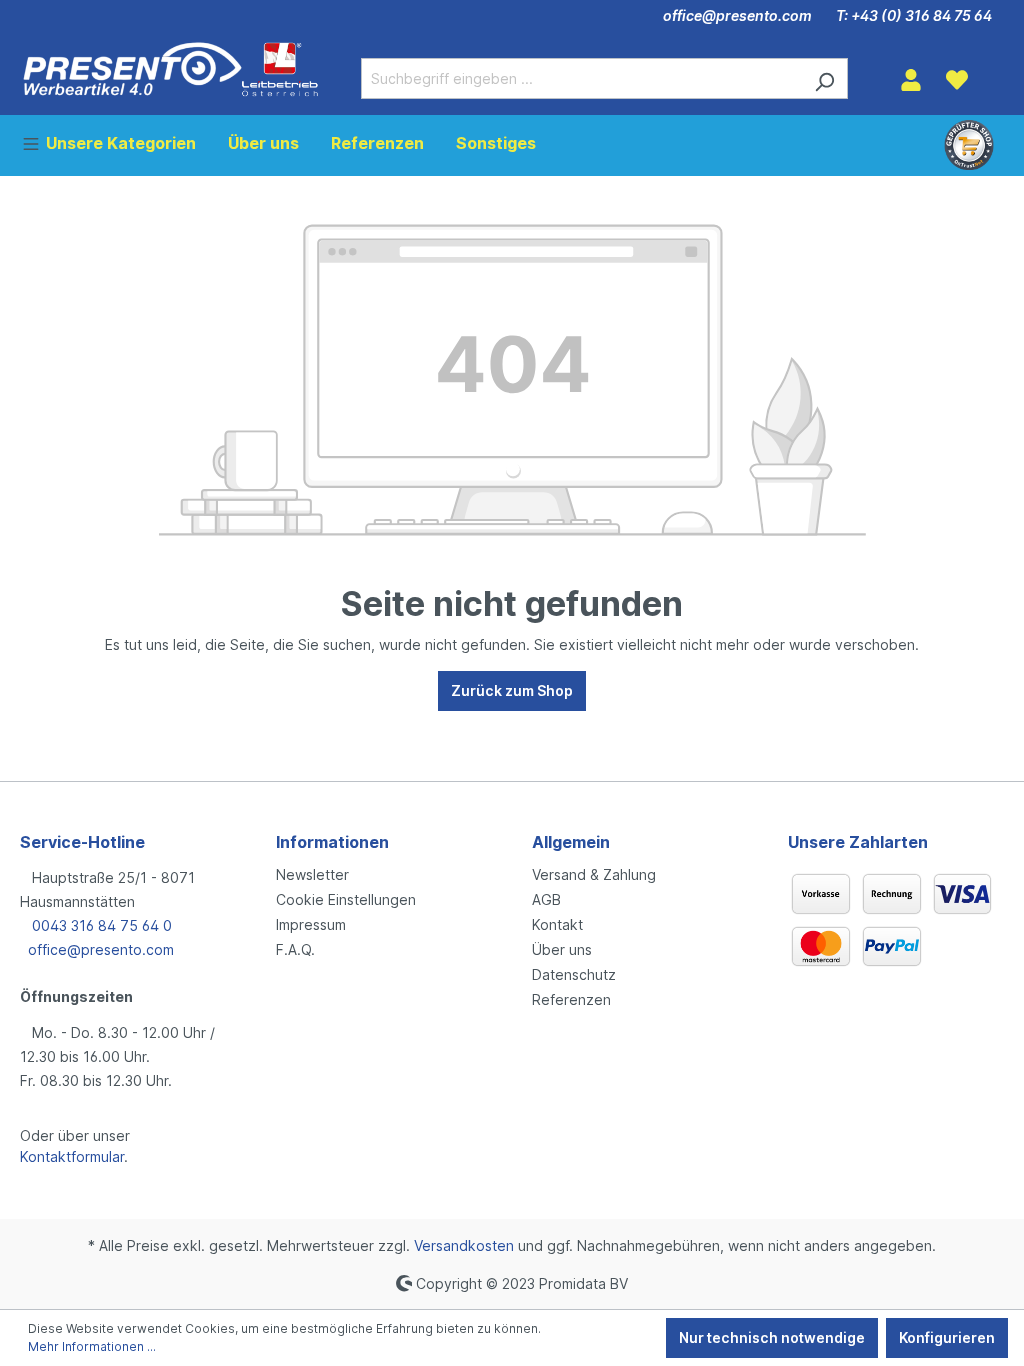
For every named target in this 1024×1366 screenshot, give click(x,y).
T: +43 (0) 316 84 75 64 (914, 15)
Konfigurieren (947, 1337)
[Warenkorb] (992, 73)
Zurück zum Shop (512, 690)
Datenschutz (574, 974)
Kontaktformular (72, 1156)
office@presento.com (737, 15)
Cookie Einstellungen (346, 899)
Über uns (562, 949)
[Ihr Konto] (911, 80)
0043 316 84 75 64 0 (100, 925)
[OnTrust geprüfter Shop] (969, 145)
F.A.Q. (295, 949)
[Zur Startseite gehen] (170, 69)
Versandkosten (464, 1245)
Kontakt (557, 924)
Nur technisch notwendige (772, 1337)
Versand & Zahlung (594, 874)
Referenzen (571, 999)
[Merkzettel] (957, 80)
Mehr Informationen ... (92, 1346)
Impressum (311, 924)
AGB (546, 899)
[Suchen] (824, 78)
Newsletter (312, 874)
